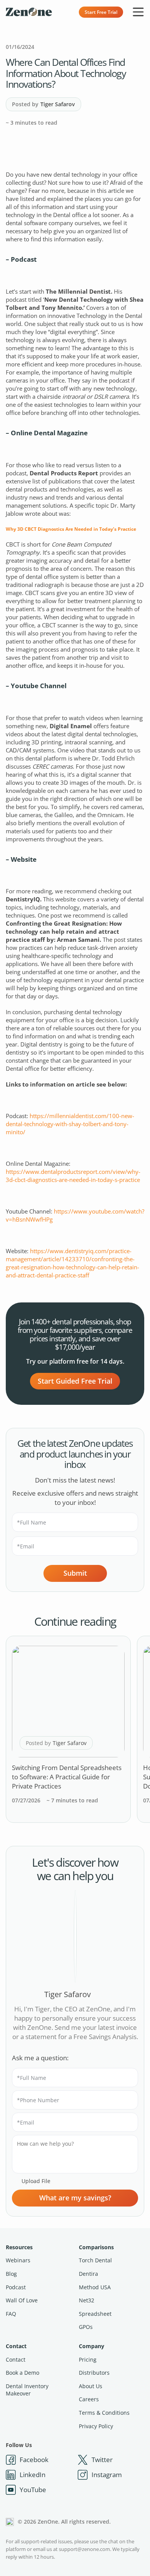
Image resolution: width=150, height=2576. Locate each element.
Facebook (34, 2460)
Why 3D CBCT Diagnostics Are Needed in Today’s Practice (71, 529)
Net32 (87, 2300)
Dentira (88, 2274)
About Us (91, 2386)
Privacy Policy (96, 2426)
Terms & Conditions (104, 2413)
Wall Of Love (22, 2300)
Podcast (16, 2287)
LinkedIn (32, 2475)
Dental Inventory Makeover (27, 2390)
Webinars (18, 2260)
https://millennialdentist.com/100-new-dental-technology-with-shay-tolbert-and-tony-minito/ (70, 1124)
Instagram (107, 2475)
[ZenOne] (29, 12)
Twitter (102, 2460)
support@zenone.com (84, 2549)
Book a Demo (22, 2373)
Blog (11, 2274)
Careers (89, 2399)
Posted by (43, 104)
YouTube (33, 2490)
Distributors (94, 2373)
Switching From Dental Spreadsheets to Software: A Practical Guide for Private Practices (67, 1777)
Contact (16, 2346)
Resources (19, 2247)
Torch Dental (95, 2260)
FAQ (11, 2314)
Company (92, 2346)
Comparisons (96, 2247)
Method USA (95, 2287)
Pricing (88, 2360)
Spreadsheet (95, 2314)
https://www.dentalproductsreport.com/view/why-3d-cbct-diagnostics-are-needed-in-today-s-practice (73, 1176)
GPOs (86, 2327)
